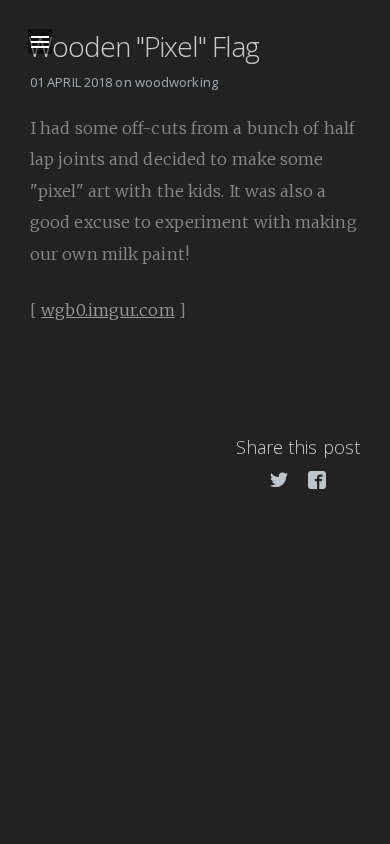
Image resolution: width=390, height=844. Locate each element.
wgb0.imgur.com (107, 310)
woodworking (176, 82)
